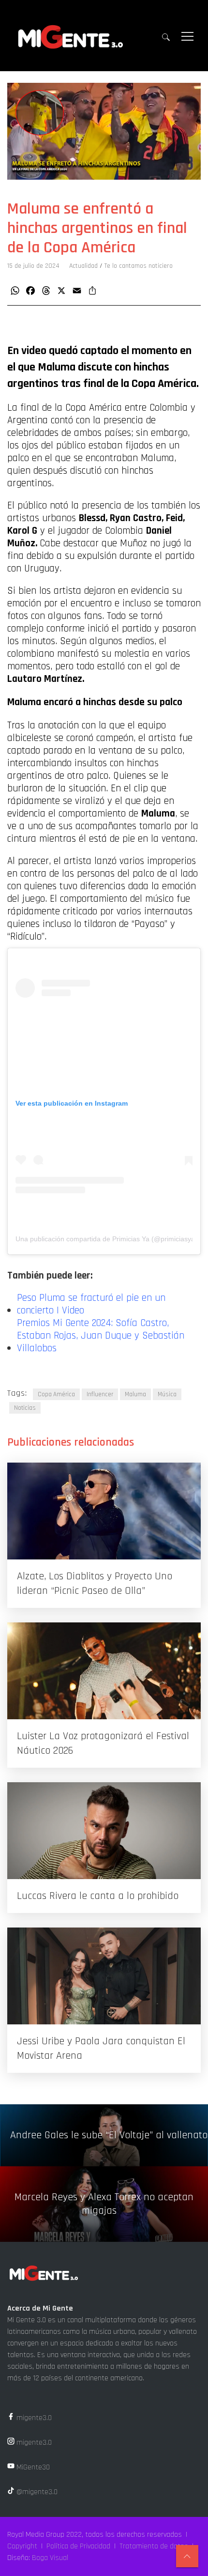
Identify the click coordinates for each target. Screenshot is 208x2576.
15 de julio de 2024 (33, 266)
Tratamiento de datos (154, 2546)
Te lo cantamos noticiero (139, 266)
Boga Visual (50, 2558)
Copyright (22, 2546)
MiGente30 (32, 2467)
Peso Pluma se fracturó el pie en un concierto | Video (91, 1304)
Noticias (25, 1408)
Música (167, 1394)
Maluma (135, 1394)
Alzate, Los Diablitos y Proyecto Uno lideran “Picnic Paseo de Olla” (95, 1584)
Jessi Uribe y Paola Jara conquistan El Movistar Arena (101, 2049)
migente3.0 (33, 2418)
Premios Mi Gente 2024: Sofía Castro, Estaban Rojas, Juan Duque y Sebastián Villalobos (101, 1336)
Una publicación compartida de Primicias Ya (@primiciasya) (106, 1239)
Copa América (56, 1394)
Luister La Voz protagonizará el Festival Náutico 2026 (103, 1743)
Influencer (100, 1394)
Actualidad (83, 266)
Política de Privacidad (78, 2546)
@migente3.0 (36, 2492)
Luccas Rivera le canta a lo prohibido (98, 1896)
